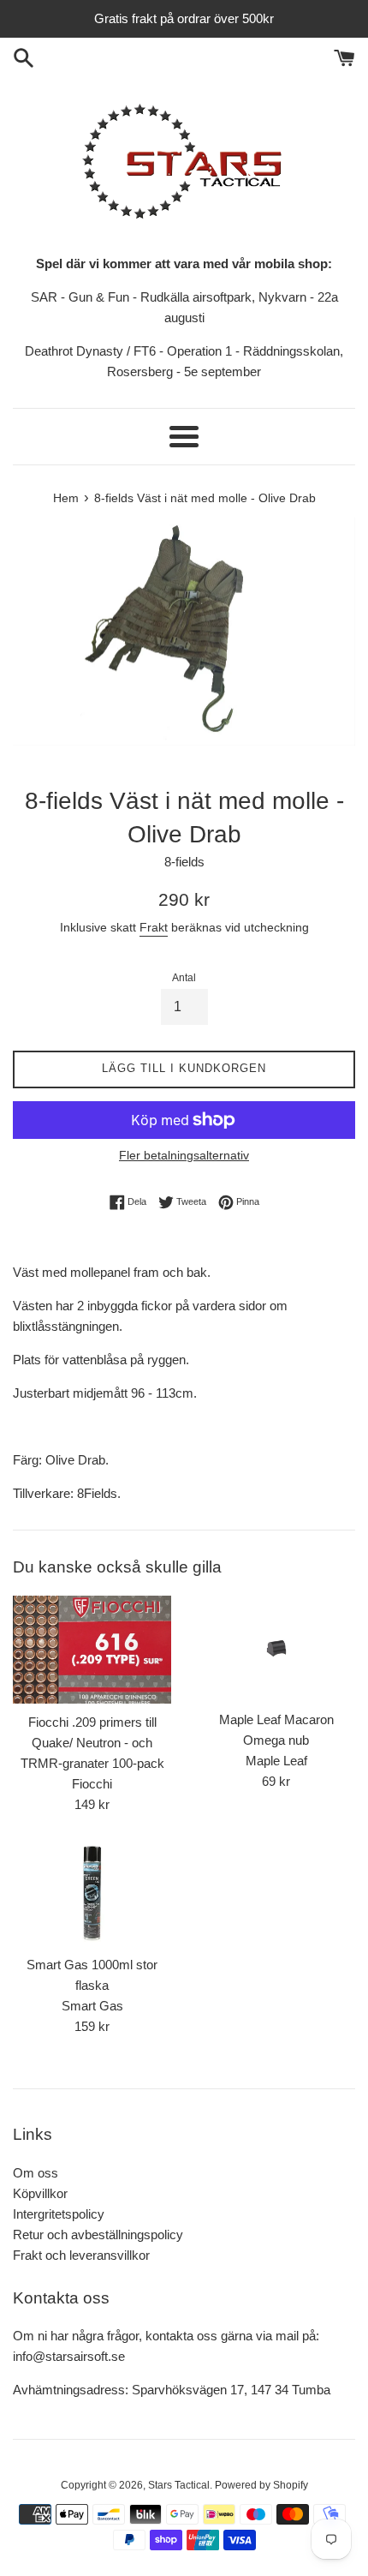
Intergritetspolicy (59, 2214)
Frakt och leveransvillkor (81, 2255)
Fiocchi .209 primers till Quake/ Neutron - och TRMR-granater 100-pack (92, 1743)
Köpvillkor (40, 2193)
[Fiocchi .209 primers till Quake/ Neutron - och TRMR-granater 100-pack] (92, 1650)
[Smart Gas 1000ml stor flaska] (92, 1893)
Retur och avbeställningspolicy (98, 2235)
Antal (184, 978)
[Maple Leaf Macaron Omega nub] (276, 1648)
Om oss (36, 2173)
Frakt (154, 927)
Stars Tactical (179, 2485)
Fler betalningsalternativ (184, 1155)
